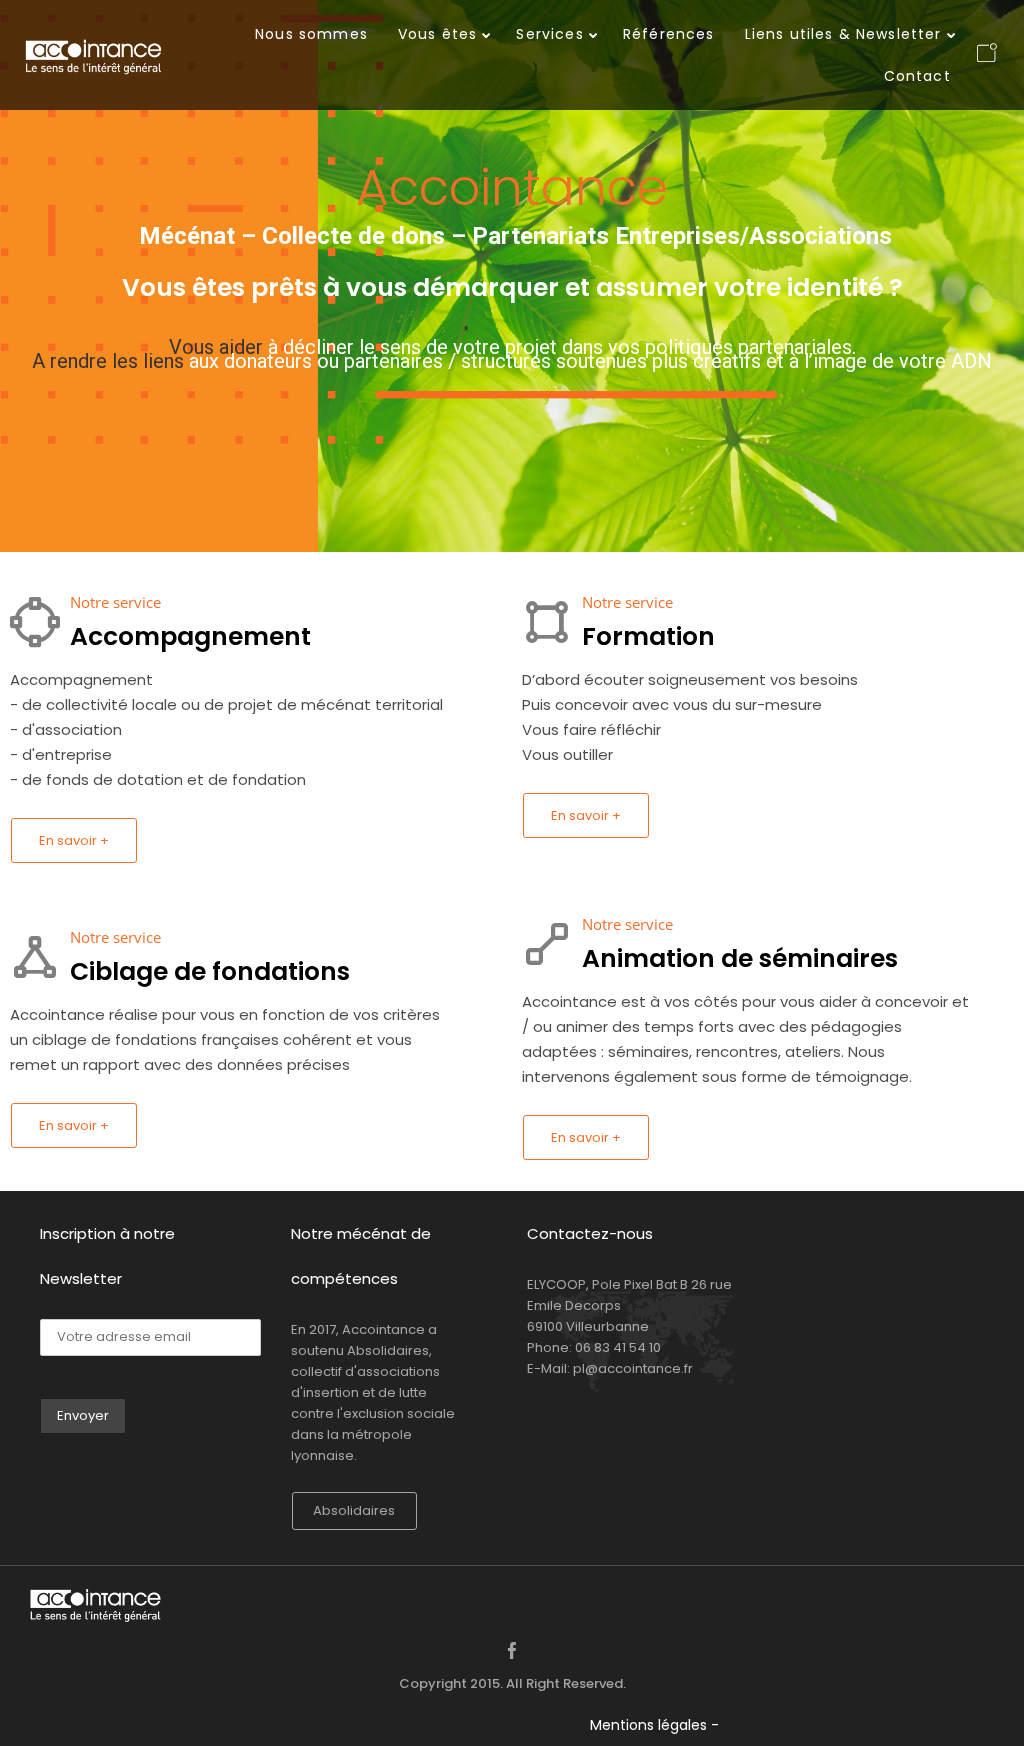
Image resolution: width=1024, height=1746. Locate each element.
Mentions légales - (654, 1725)
